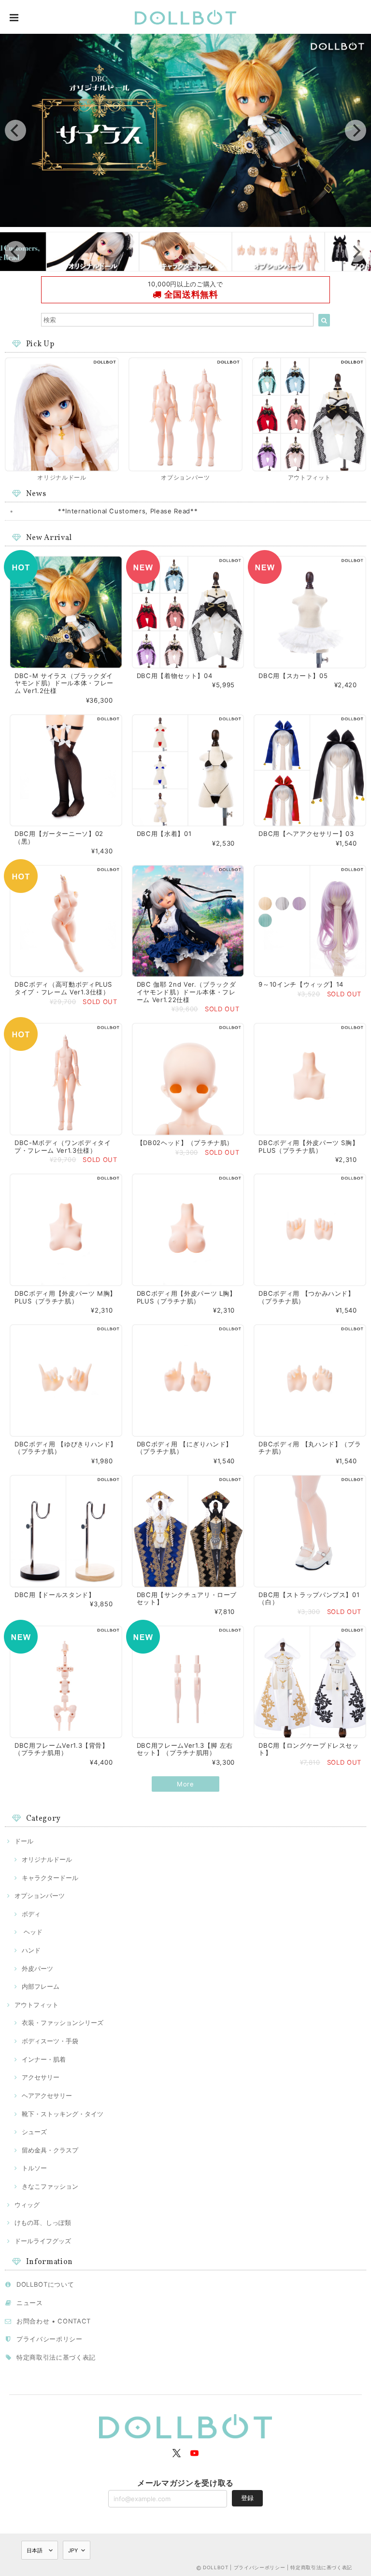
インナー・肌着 (44, 2059)
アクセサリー (41, 2077)
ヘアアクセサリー (47, 2095)
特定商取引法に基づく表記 (56, 2357)
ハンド (31, 1950)
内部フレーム (41, 1986)
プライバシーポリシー (50, 2339)
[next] (356, 130)
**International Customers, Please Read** (128, 511)
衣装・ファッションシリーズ (63, 2023)
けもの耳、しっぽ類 (43, 2222)
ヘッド (32, 1932)
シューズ (34, 2132)
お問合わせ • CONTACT (54, 2321)
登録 (247, 2498)
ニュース (30, 2303)
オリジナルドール (47, 1859)
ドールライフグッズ (43, 2241)
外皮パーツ (37, 1968)
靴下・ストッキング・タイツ (63, 2114)
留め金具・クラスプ (50, 2150)
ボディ (31, 1914)
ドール (24, 1841)
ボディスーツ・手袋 (50, 2041)
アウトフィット (36, 2005)
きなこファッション (50, 2186)
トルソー (34, 2168)
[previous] (15, 130)
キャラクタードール (50, 1878)
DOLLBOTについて (45, 2284)
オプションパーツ (40, 1896)
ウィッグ (27, 2205)
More (185, 1784)
